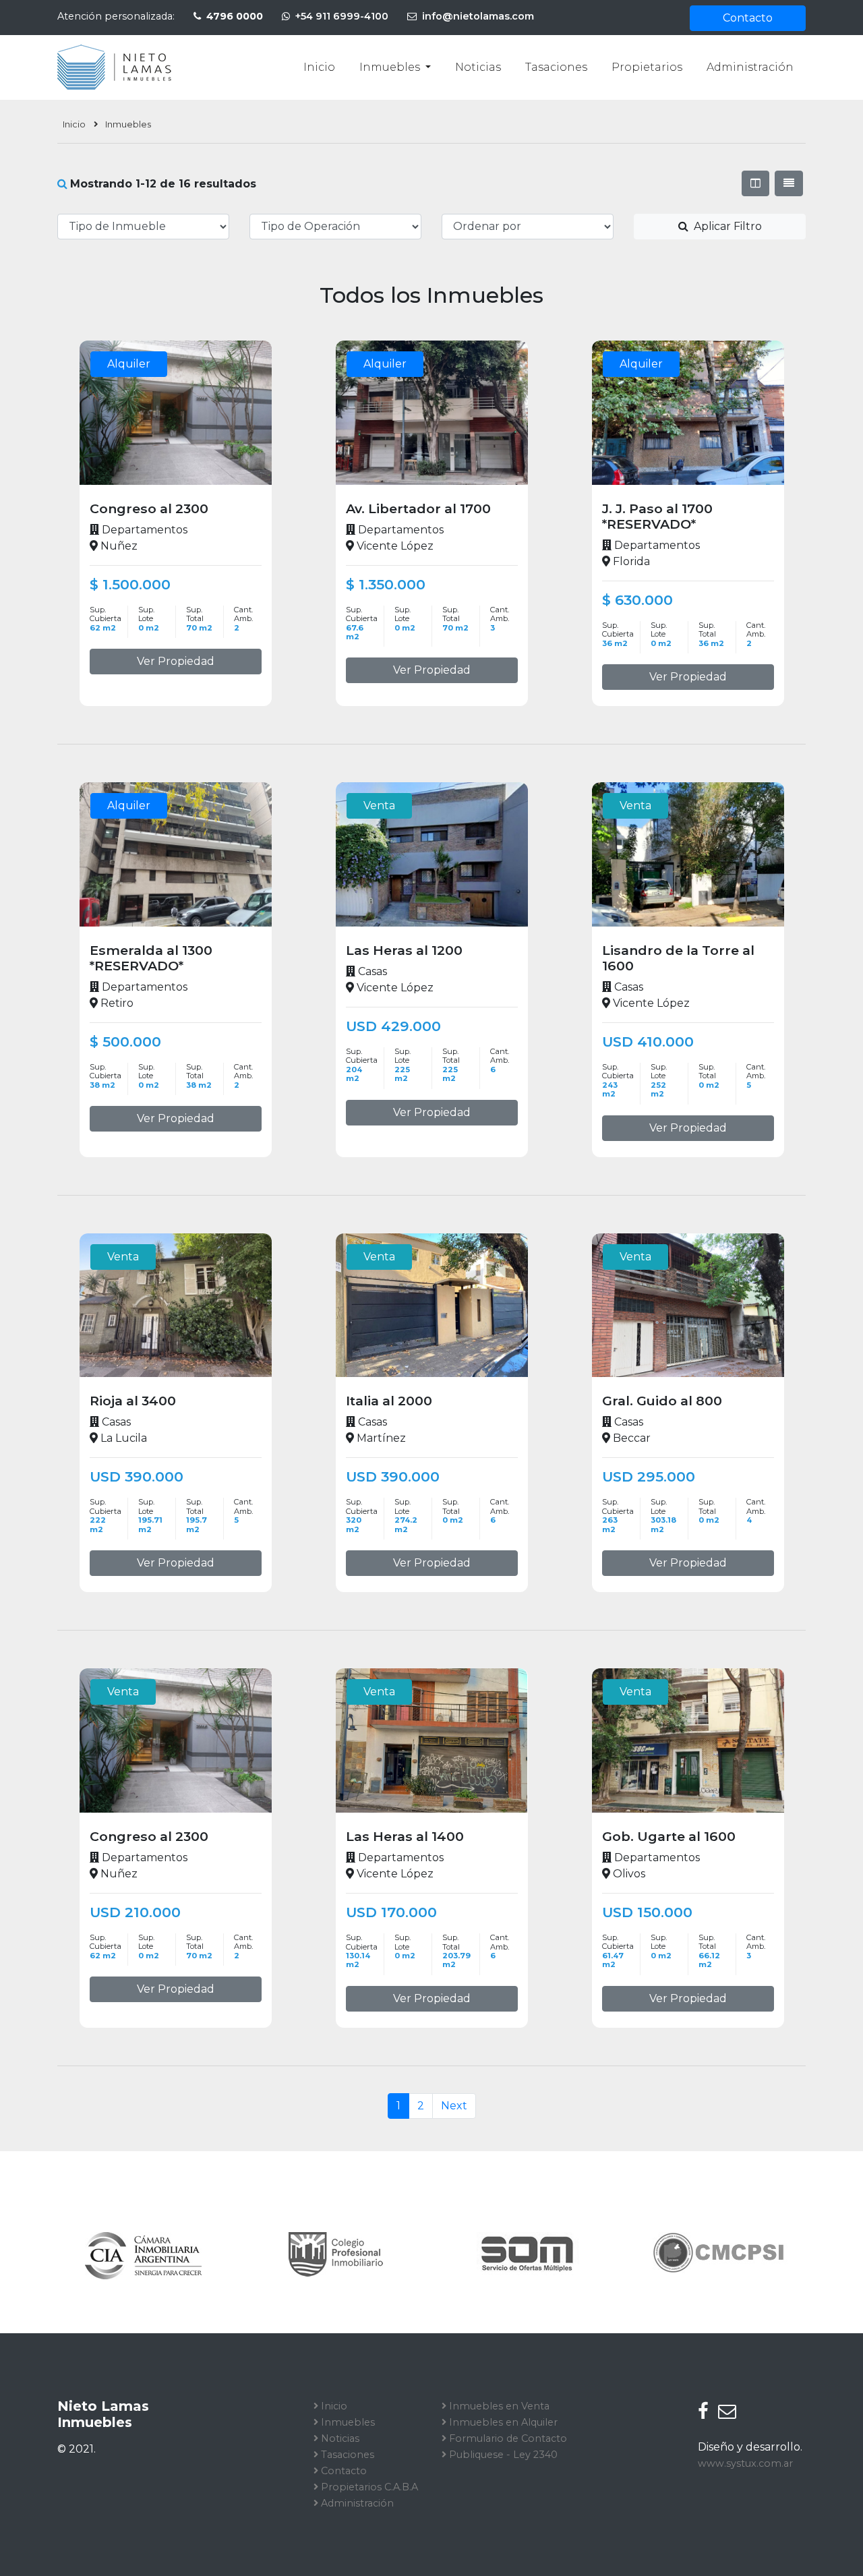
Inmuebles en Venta (498, 2406)
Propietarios (647, 67)
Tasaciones (556, 67)
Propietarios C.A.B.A (368, 2487)
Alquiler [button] (129, 364)
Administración (750, 67)
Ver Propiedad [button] (176, 661)
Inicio (319, 67)
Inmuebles (391, 67)
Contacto (748, 18)
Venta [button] (379, 806)
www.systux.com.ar (745, 2463)
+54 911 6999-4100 (340, 16)
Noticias (478, 67)
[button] (755, 183)
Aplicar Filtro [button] (726, 226)
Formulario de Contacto (507, 2438)
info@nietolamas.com (477, 16)
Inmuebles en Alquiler (502, 2422)
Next (454, 2106)
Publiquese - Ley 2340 (502, 2455)
